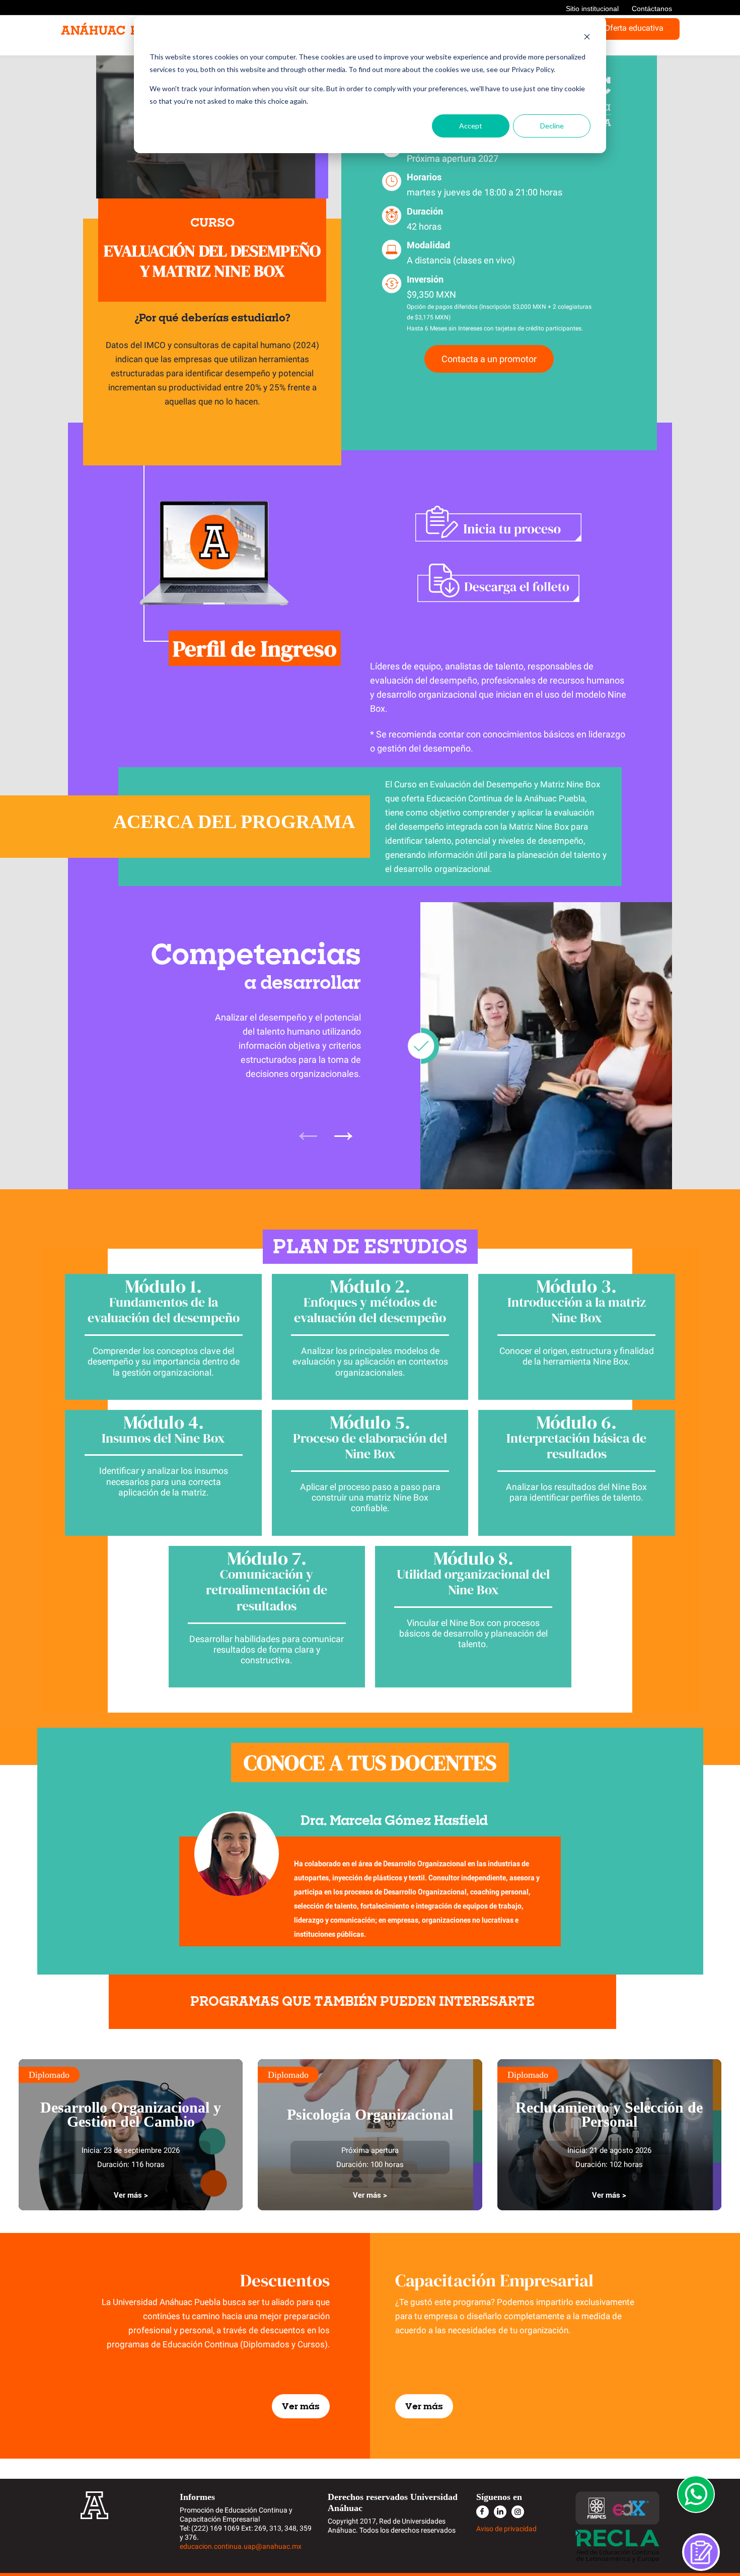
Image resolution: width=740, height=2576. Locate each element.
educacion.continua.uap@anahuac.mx (241, 2546)
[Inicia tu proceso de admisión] (498, 523)
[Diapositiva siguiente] (343, 1130)
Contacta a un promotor (489, 359)
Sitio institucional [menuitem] (592, 9)
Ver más (301, 2406)
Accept (471, 126)
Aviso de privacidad (506, 2529)
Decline (552, 126)
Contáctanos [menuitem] (652, 9)
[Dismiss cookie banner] (587, 38)
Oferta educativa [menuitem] (634, 28)
